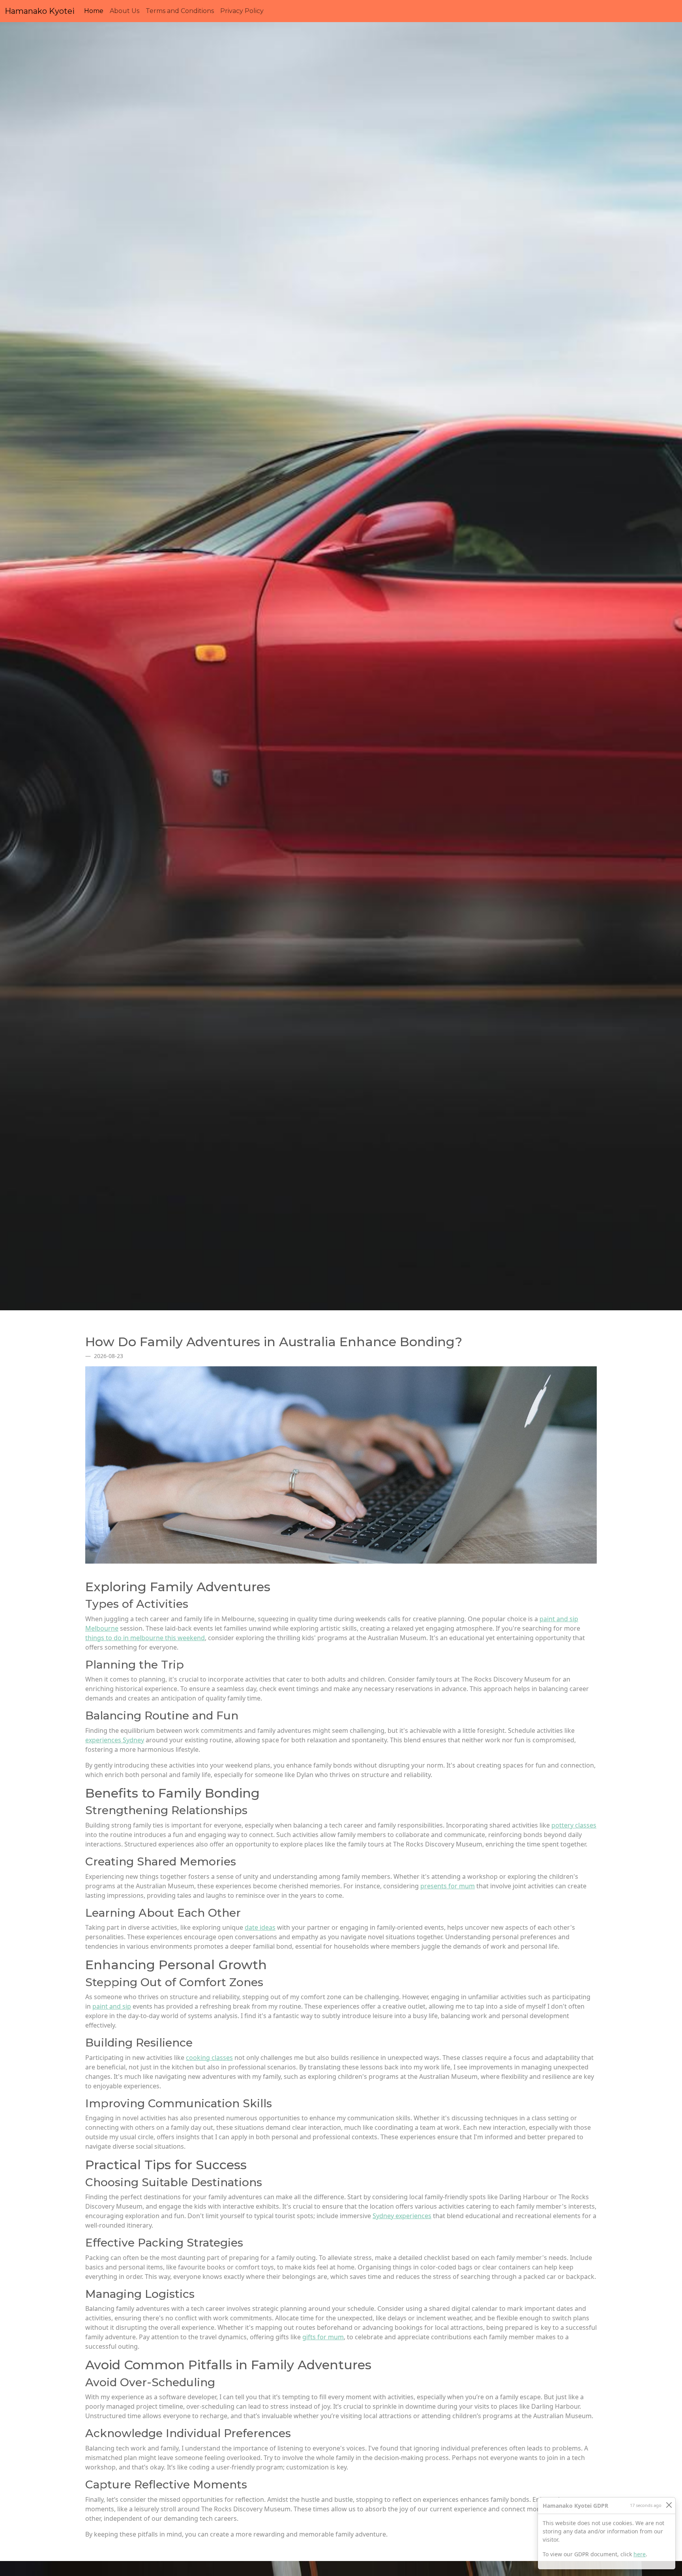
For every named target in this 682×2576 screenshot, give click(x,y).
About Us (125, 11)
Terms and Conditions (180, 11)
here (640, 2554)
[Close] (669, 2505)
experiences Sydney (115, 1740)
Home (95, 11)
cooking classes (209, 2058)
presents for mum (448, 1886)
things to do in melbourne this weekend (145, 1638)
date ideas (260, 1927)
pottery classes (574, 1825)
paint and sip (112, 2006)
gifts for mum (323, 2337)
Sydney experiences (402, 2216)
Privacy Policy (242, 11)
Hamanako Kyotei (40, 11)
